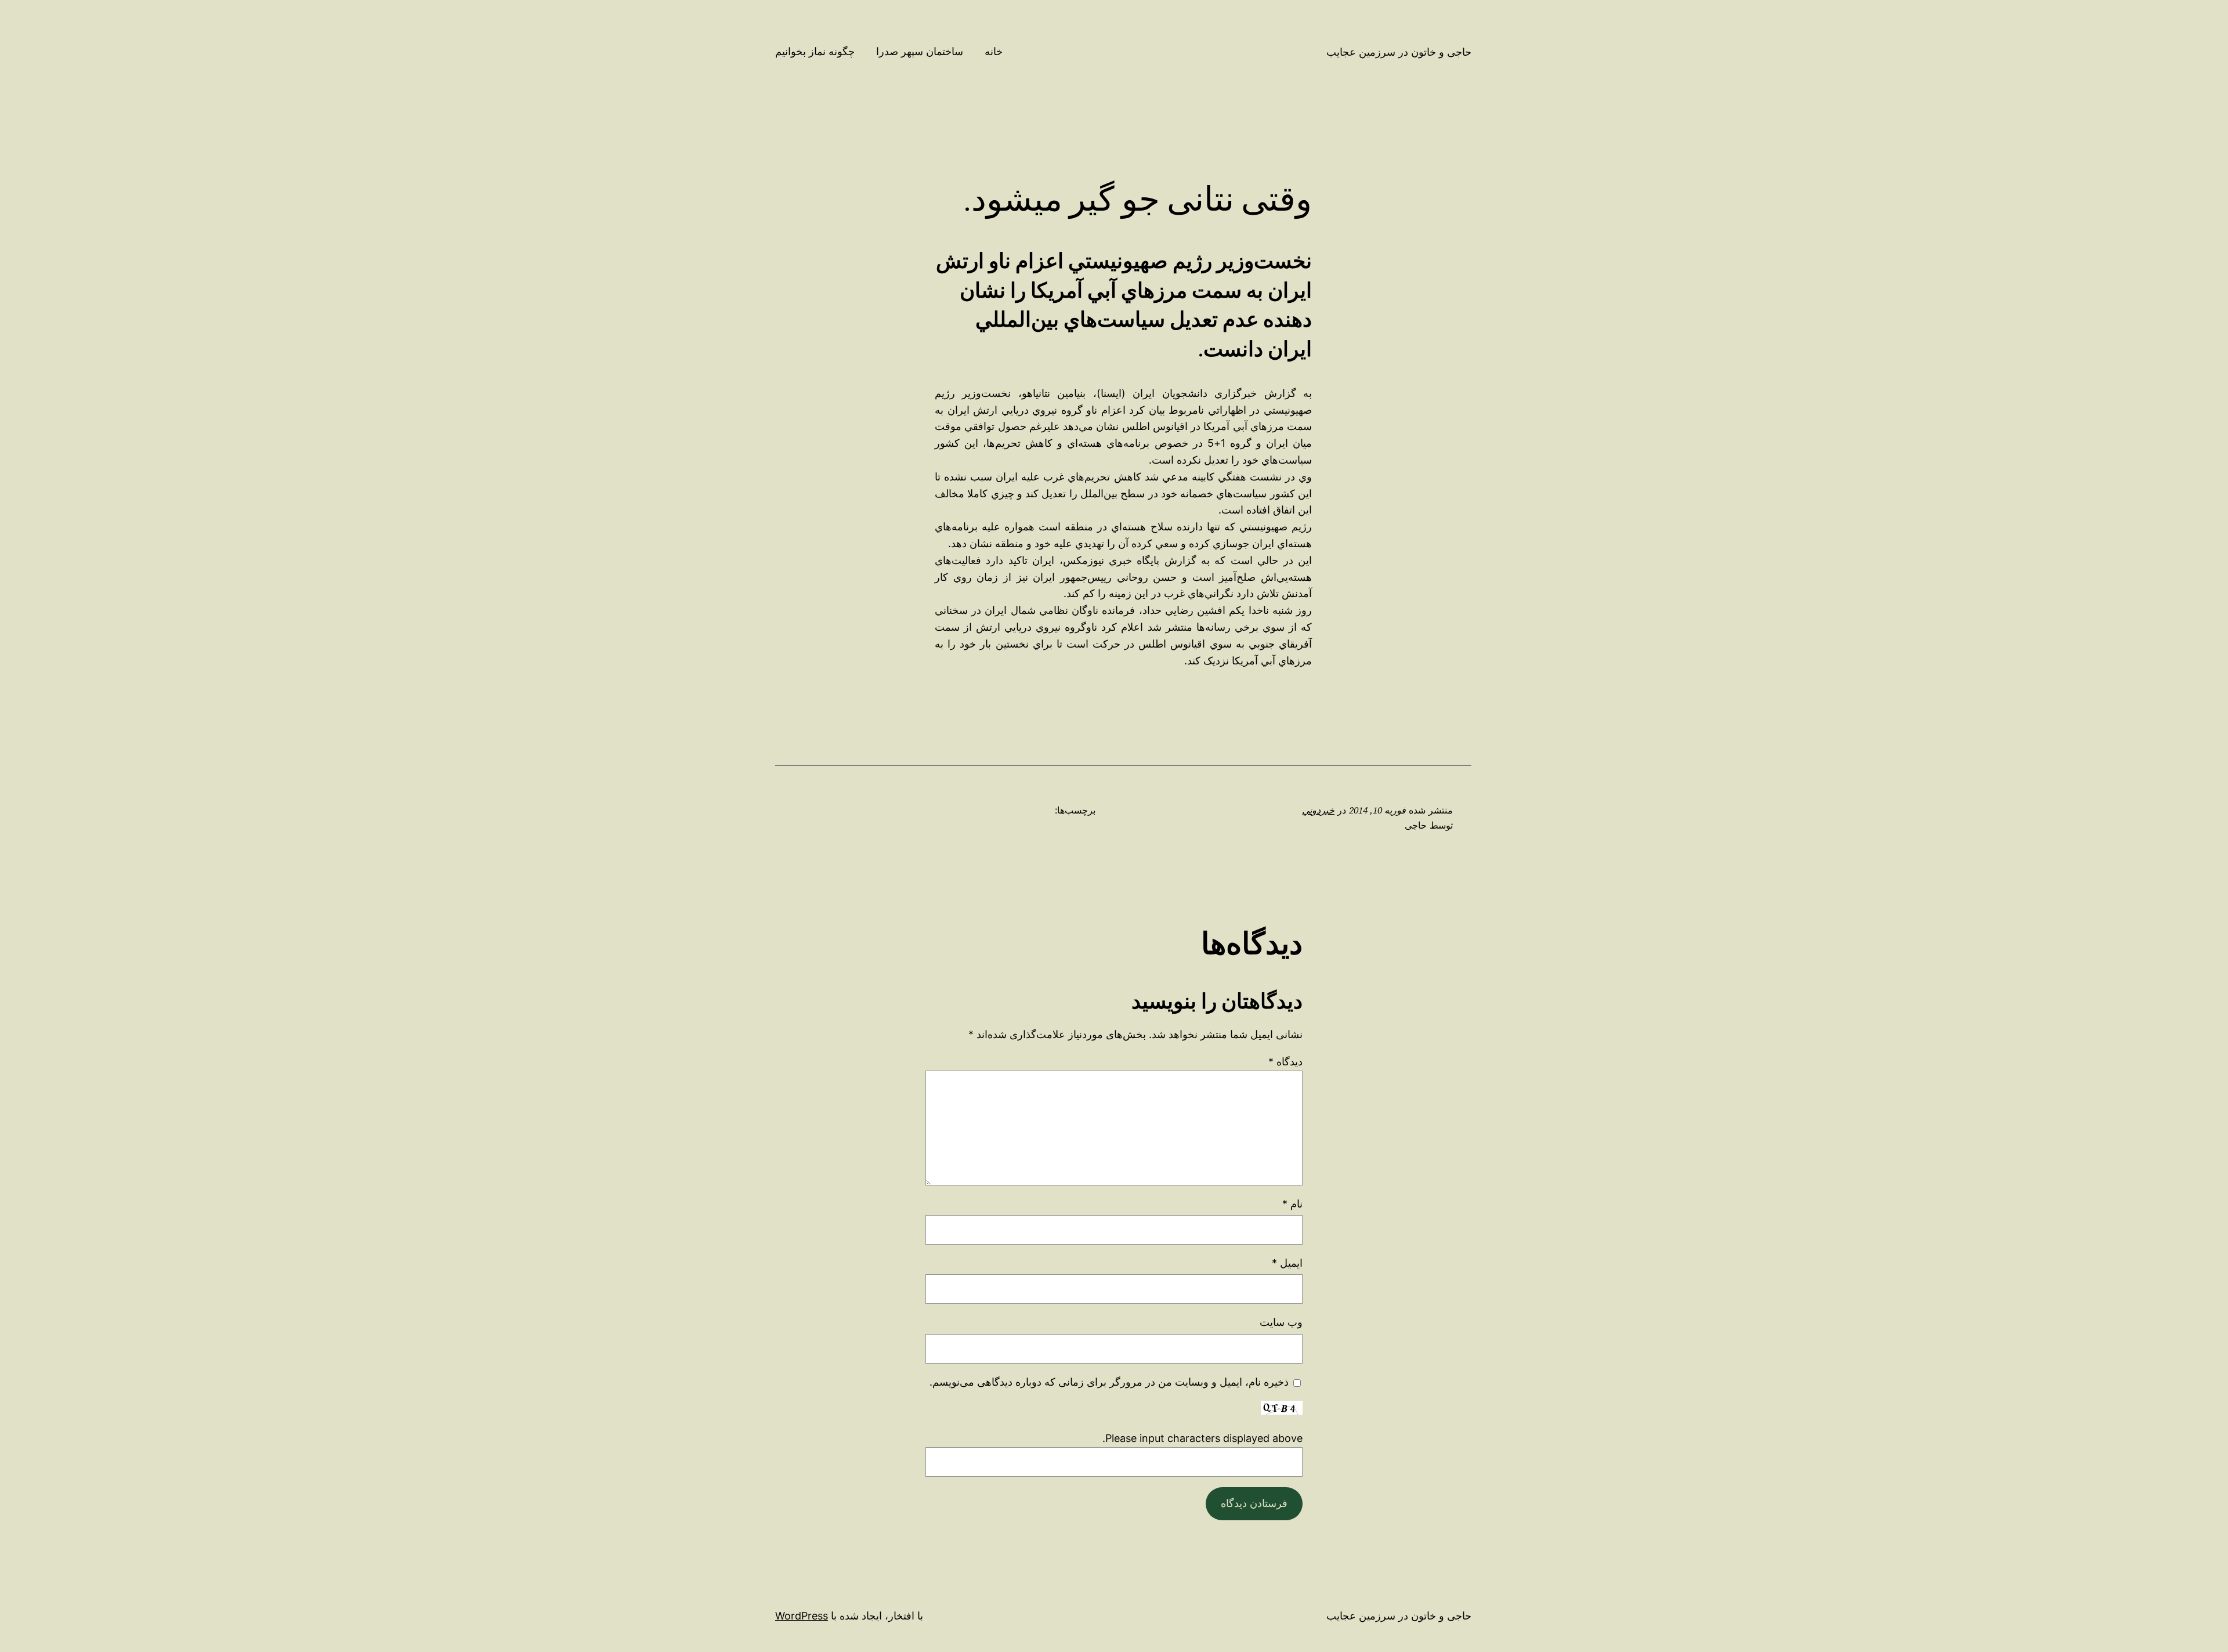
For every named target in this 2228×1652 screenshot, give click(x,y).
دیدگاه (1285, 1062)
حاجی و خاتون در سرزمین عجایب (1399, 52)
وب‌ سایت (1281, 1322)
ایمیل (1287, 1263)
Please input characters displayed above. (1202, 1438)
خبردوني (1318, 810)
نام (1292, 1204)
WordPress (802, 1616)
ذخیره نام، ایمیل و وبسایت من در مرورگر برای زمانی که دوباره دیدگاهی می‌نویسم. (1109, 1382)
